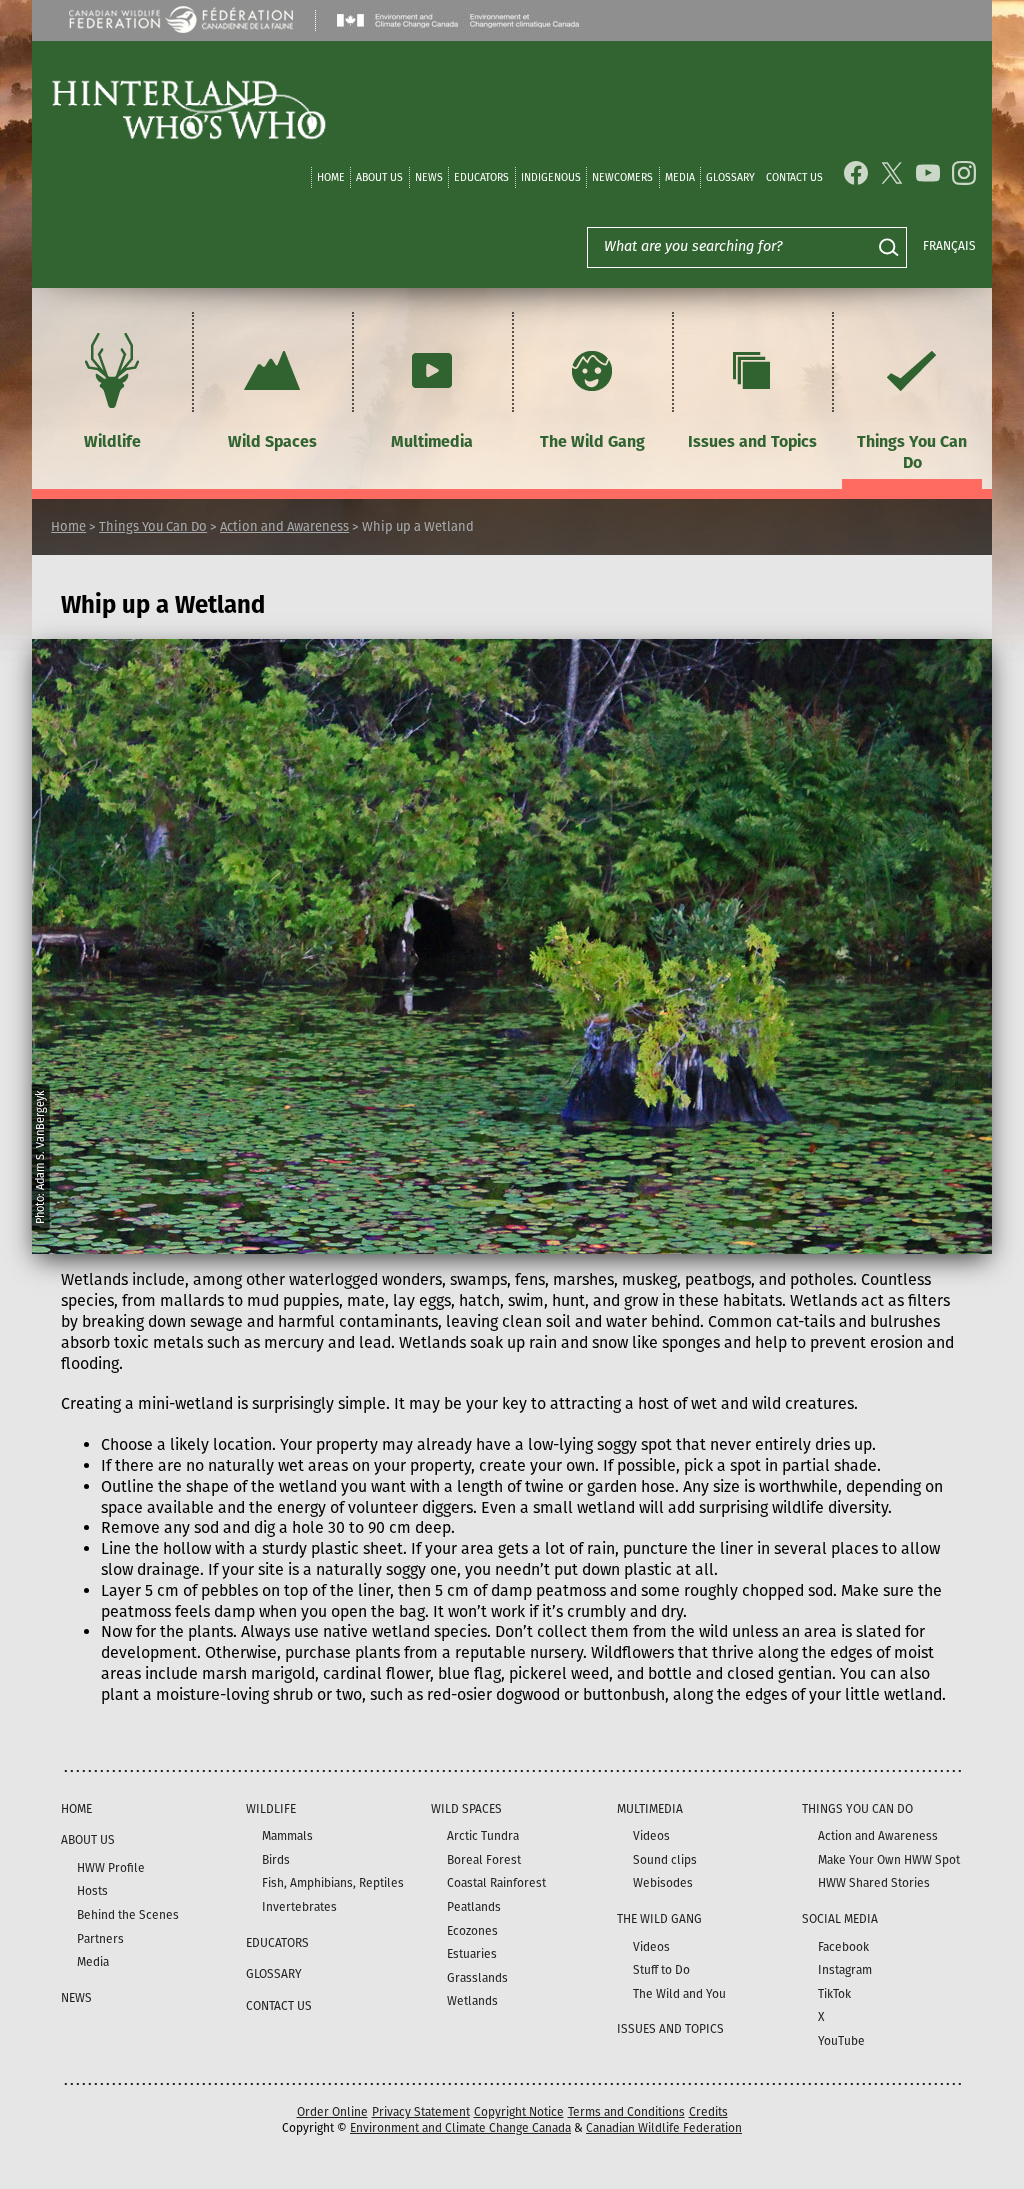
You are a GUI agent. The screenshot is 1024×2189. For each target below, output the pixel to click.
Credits (708, 2112)
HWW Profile (111, 1868)
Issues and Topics (752, 441)
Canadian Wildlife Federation (664, 2128)
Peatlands (474, 1907)
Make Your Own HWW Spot (889, 1860)
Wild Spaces (272, 441)
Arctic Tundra (483, 1836)
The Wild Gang (592, 441)
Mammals (287, 1836)
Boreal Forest (484, 1860)
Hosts (92, 1891)
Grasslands (477, 1978)
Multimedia (432, 441)
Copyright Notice (519, 2112)
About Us (379, 177)
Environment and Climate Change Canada (460, 2128)
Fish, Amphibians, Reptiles (333, 1883)
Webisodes (663, 1883)
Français (949, 246)
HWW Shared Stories (874, 1883)
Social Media (840, 1919)
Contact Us (794, 177)
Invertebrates (299, 1907)
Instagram (845, 1970)
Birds (276, 1860)
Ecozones (472, 1931)
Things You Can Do (912, 452)
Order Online (332, 2112)
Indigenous (551, 177)
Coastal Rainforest (496, 1883)
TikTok (834, 1994)
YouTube (841, 2041)
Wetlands (472, 2001)
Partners (100, 1939)
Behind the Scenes (128, 1915)
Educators (481, 177)
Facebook (843, 1947)
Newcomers (622, 177)
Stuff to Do (661, 1970)
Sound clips (665, 1860)
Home (331, 177)
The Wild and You (679, 1994)
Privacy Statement (421, 2112)
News (429, 177)
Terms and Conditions (626, 2112)
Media (680, 177)
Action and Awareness (284, 526)
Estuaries (472, 1954)
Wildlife (112, 441)
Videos (651, 1836)
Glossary (730, 177)
